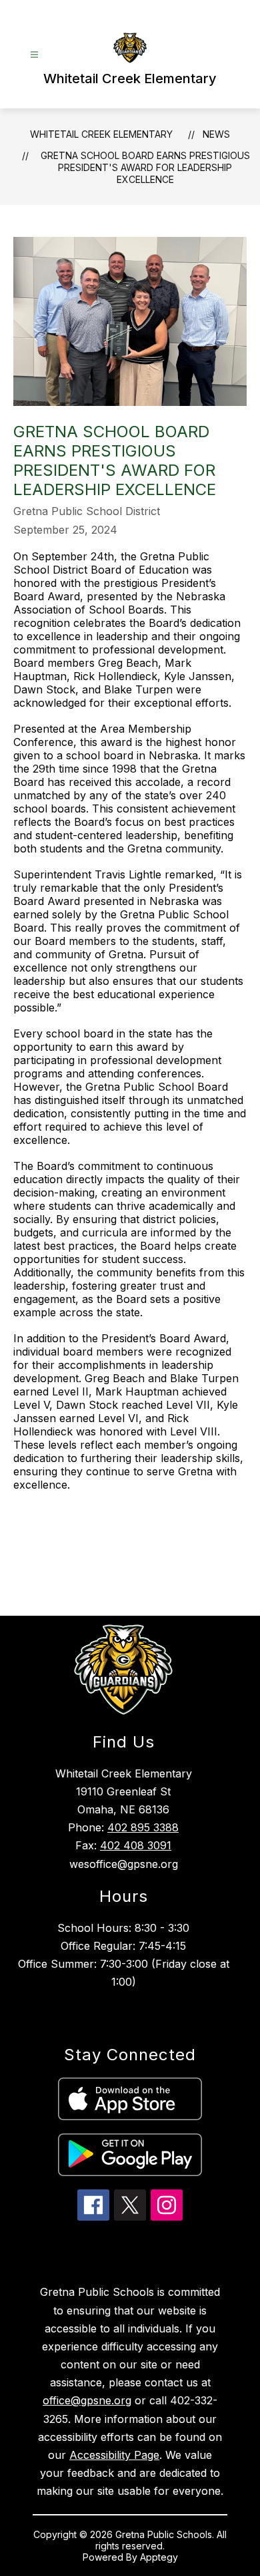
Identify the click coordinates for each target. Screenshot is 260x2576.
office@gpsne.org (87, 2400)
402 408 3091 (136, 1845)
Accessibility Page (114, 2455)
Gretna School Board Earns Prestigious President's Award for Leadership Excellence (145, 167)
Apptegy (159, 2557)
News (216, 134)
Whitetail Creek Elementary (101, 134)
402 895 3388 (143, 1827)
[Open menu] (34, 55)
